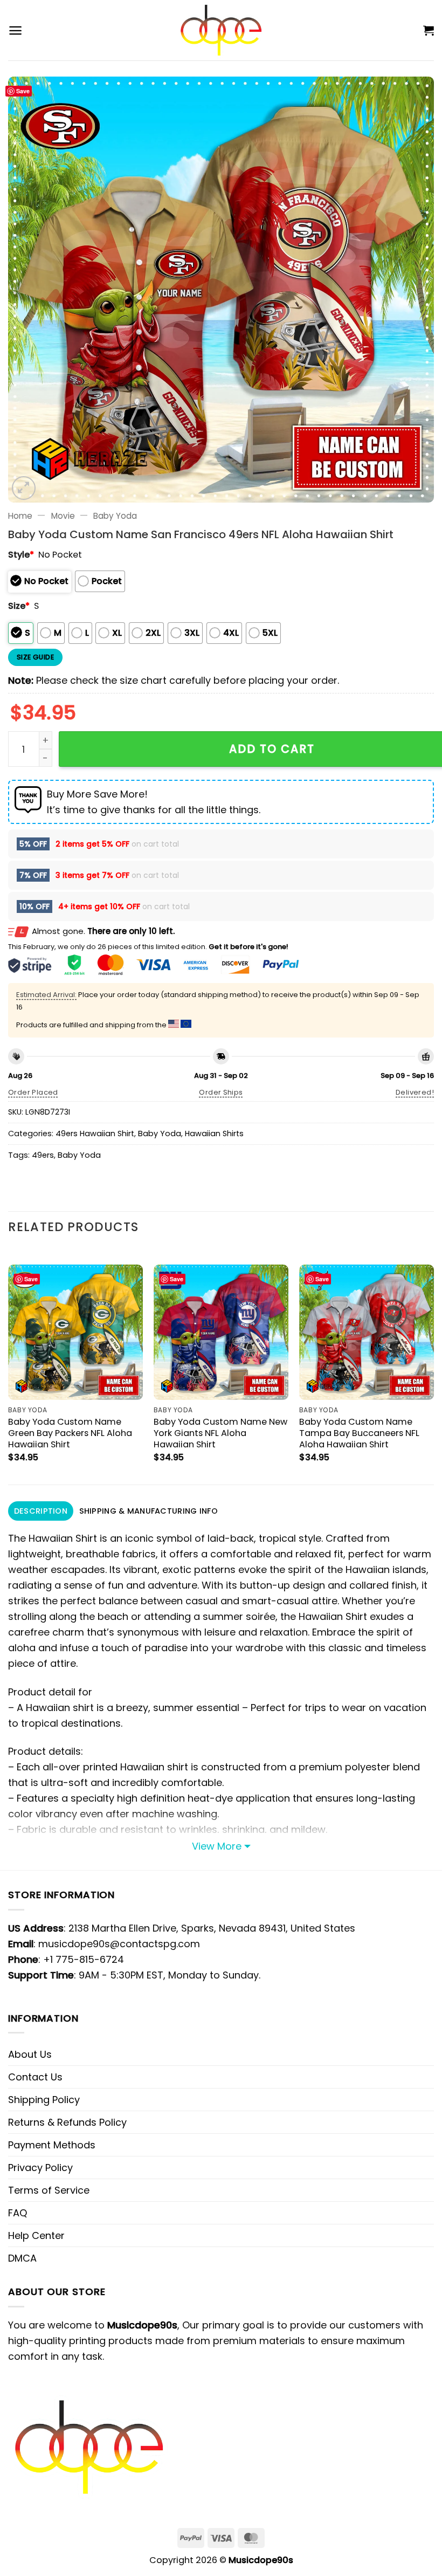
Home (20, 516)
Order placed (33, 1092)
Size (19, 606)
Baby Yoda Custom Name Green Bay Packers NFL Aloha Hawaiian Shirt (70, 1433)
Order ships (221, 1092)
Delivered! (415, 1092)
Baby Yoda (115, 516)
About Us (30, 2054)
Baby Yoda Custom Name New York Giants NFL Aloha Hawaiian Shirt (220, 1433)
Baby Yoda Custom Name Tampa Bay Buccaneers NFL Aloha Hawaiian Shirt (359, 1433)
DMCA (22, 2258)
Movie (63, 516)
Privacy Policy (40, 2168)
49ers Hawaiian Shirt (95, 1134)
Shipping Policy (44, 2100)
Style (21, 555)
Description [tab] (41, 1511)
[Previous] (9, 1365)
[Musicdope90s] (221, 30)
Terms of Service (49, 2190)
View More (217, 1846)
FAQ (18, 2213)
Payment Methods (52, 2145)
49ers (43, 1155)
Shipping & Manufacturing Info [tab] (149, 1511)
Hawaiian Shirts (214, 1134)
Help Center (36, 2235)
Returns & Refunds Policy (67, 2122)
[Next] (433, 1365)
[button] (15, 30)
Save (23, 91)
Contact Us (35, 2077)
